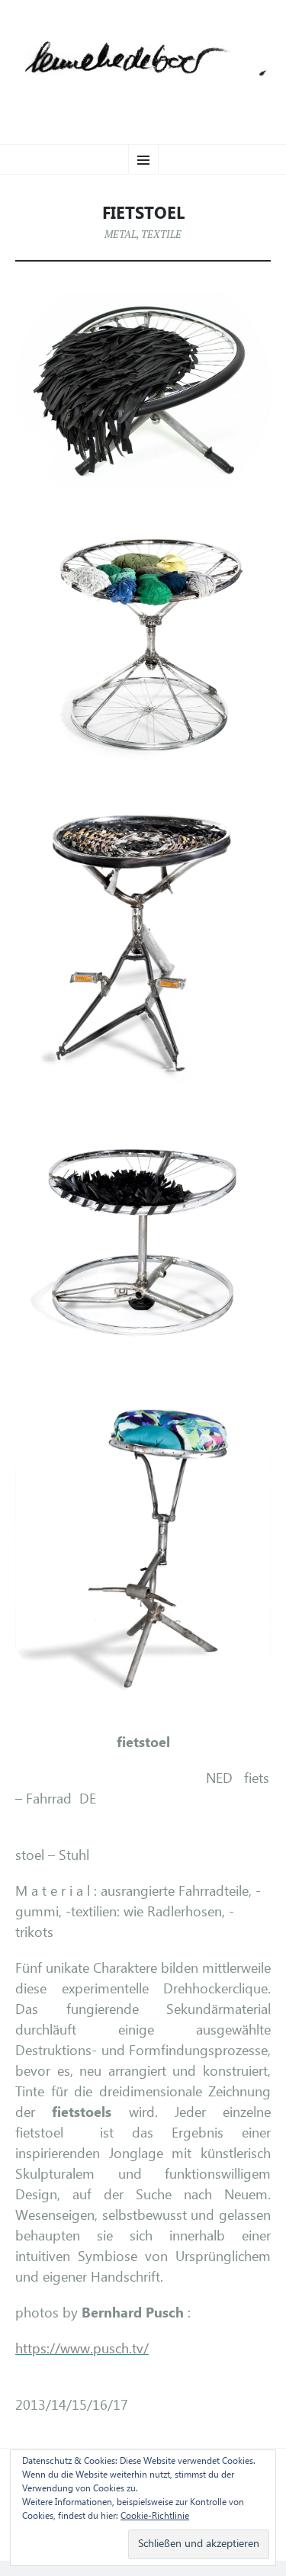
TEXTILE (161, 234)
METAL (121, 234)
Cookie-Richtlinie (155, 2517)
